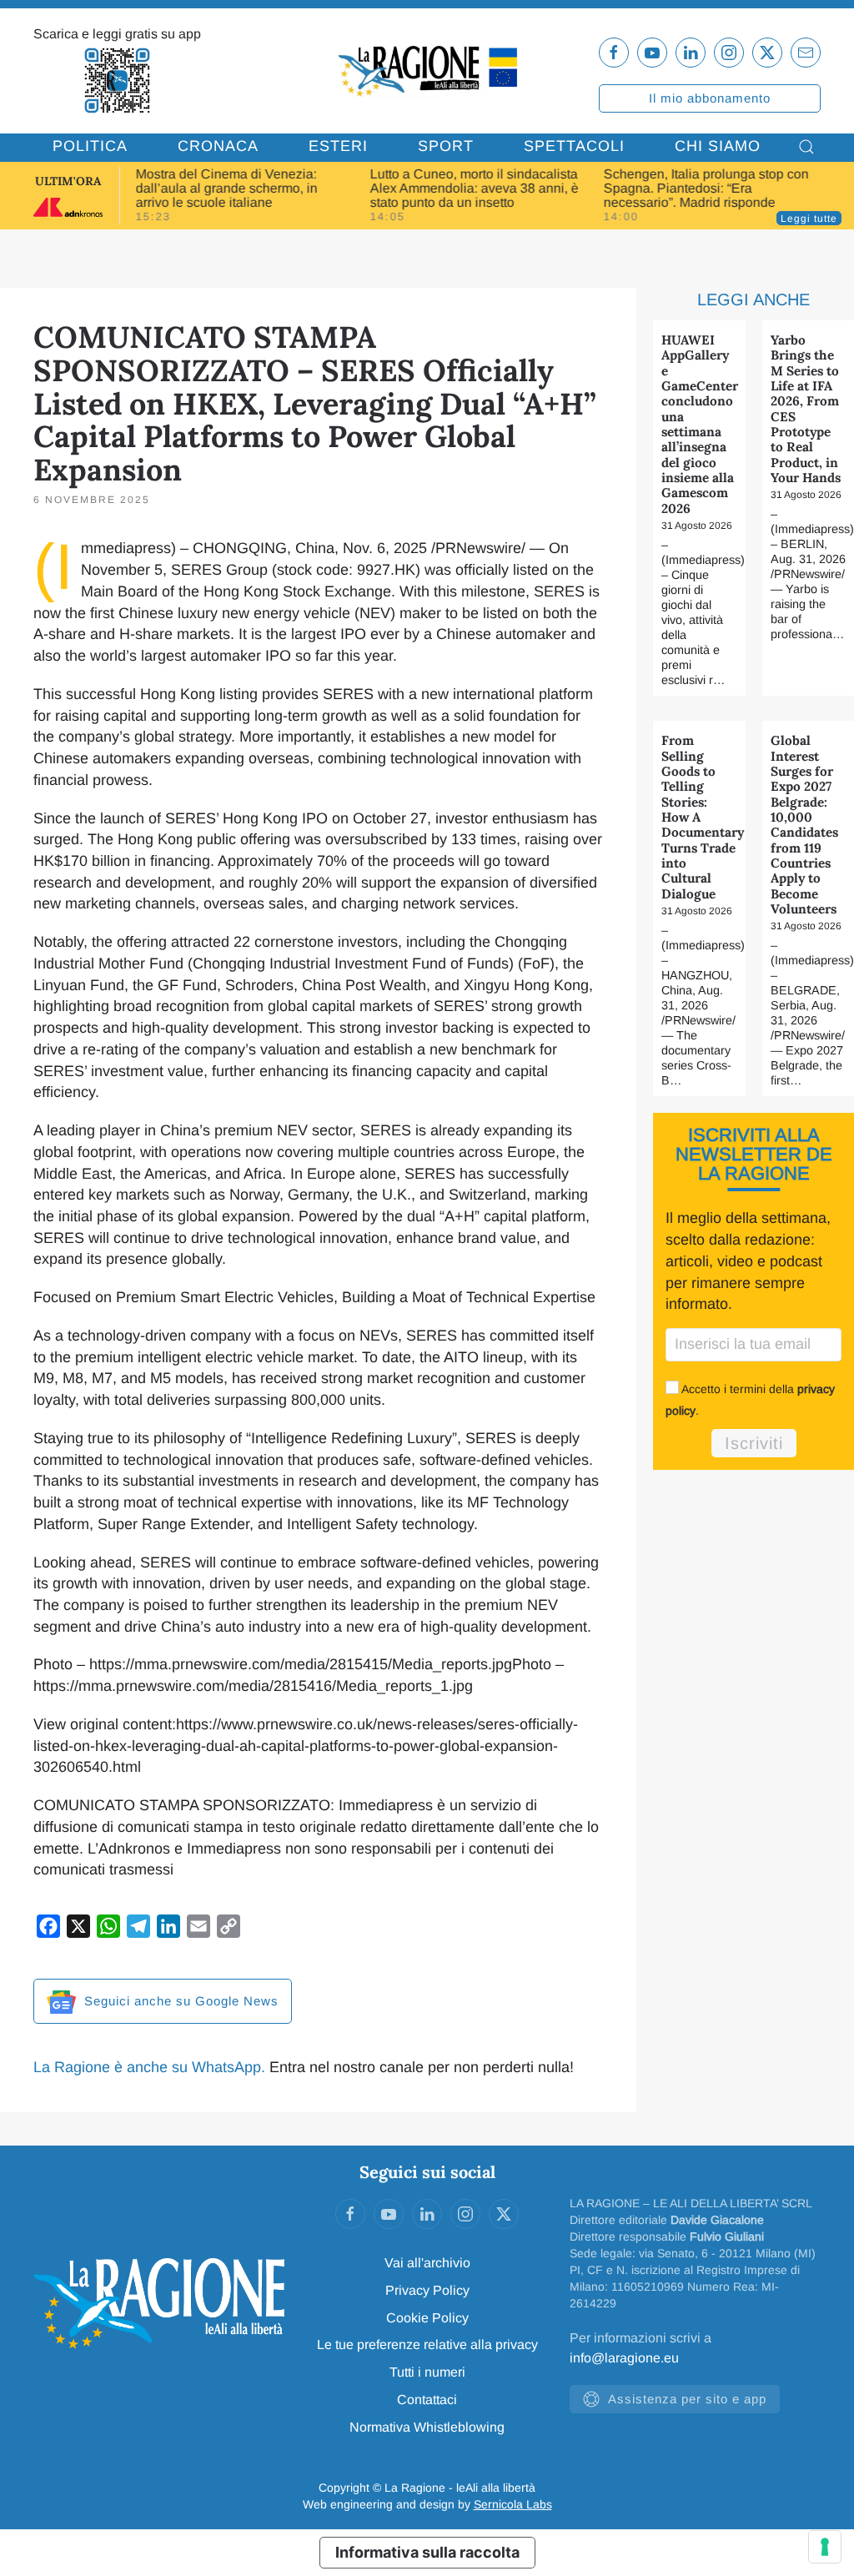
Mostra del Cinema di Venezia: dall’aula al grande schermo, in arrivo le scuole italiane (227, 188)
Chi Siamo (718, 146)
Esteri (338, 146)
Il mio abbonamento (710, 98)
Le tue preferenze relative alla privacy (427, 2345)
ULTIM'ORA (68, 181)
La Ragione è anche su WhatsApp (147, 2067)
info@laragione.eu (624, 2358)
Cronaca (218, 146)
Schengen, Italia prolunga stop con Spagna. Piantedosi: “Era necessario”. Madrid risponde (706, 188)
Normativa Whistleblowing (427, 2427)
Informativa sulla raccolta (427, 2552)
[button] (806, 147)
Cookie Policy (427, 2318)
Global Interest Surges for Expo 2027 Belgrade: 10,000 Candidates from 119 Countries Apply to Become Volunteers (804, 825)
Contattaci (427, 2400)
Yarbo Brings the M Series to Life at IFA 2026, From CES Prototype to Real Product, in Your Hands (806, 409)
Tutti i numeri (427, 2372)
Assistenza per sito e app (687, 2399)
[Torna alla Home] (427, 70)
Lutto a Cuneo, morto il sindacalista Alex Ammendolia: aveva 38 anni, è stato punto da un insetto (474, 188)
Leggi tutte (809, 219)
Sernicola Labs (513, 2504)
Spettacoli (574, 146)
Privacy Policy (427, 2290)
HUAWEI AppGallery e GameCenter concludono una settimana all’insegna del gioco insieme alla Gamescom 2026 (700, 424)
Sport (446, 146)
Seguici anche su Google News (179, 2001)
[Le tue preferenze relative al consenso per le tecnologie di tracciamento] (825, 2547)
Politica (90, 146)
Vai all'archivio (427, 2263)
